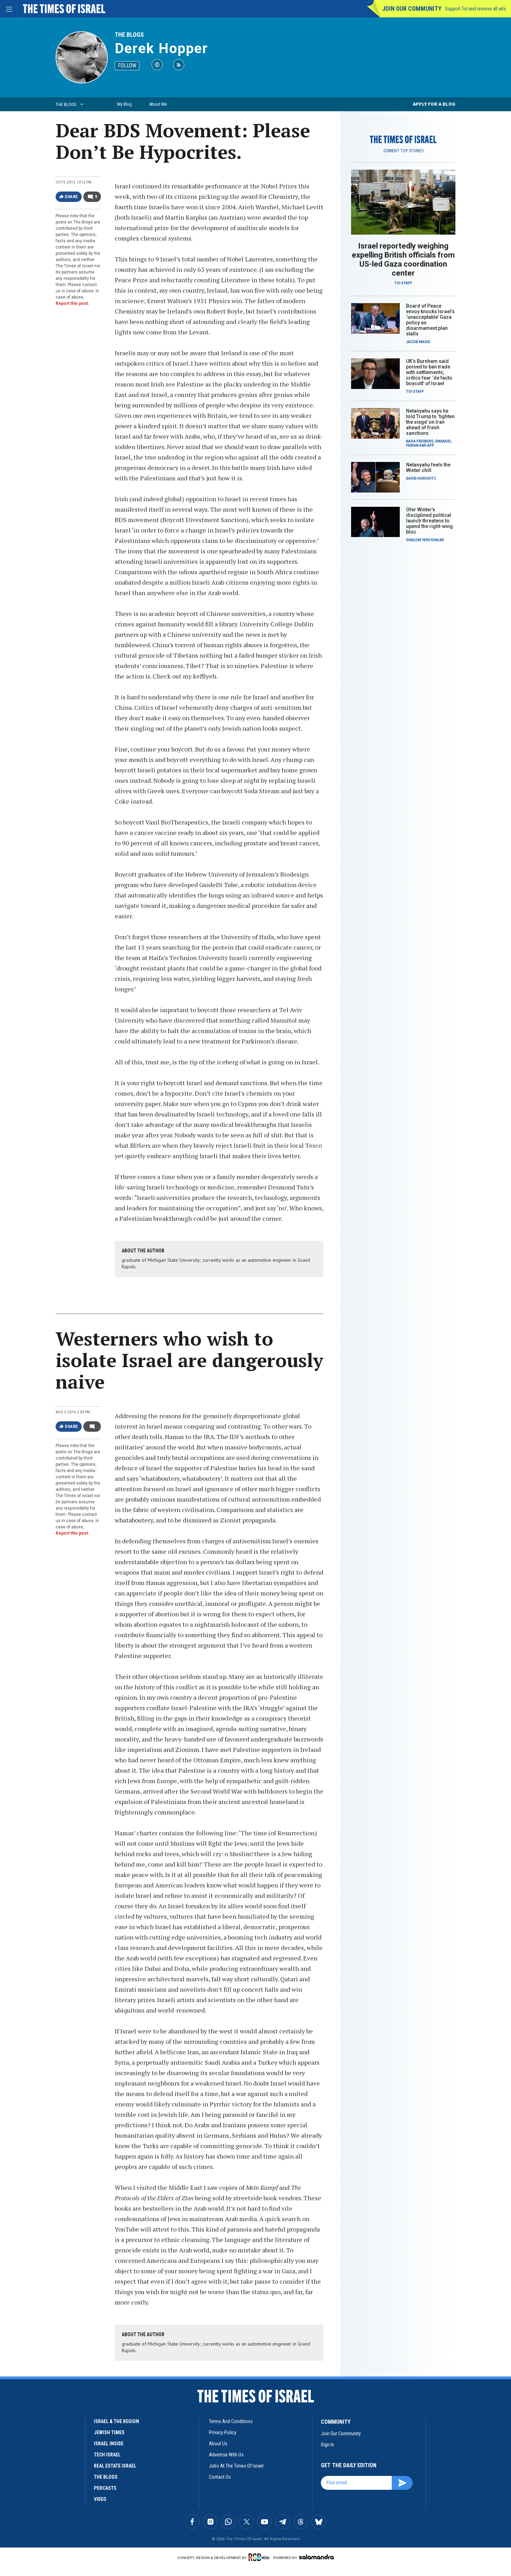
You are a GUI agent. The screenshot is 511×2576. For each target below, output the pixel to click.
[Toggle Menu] (9, 9)
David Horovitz (421, 478)
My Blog (124, 104)
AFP (431, 445)
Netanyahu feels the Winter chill (428, 468)
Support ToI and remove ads (475, 9)
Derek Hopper (161, 48)
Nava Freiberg (420, 441)
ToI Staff (403, 283)
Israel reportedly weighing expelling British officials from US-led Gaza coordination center (403, 259)
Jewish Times (109, 2432)
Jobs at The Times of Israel (236, 2466)
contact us (220, 2477)
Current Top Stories (403, 151)
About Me (158, 104)
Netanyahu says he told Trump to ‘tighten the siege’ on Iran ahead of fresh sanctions (430, 422)
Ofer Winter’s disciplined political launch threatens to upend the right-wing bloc (429, 521)
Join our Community (412, 9)
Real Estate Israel (115, 2466)
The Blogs (129, 35)
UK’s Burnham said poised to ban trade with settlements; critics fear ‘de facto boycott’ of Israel (429, 372)
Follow (127, 66)
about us (218, 2444)
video (100, 2499)
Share (71, 197)
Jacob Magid (418, 342)
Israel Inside (109, 2444)
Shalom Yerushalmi (425, 540)
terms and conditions (231, 2421)
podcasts (105, 2488)
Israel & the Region (116, 2421)
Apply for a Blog (434, 104)
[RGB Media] (260, 2557)
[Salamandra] (316, 2557)
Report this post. (72, 303)
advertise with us (226, 2455)
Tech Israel (107, 2455)
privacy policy (223, 2432)
